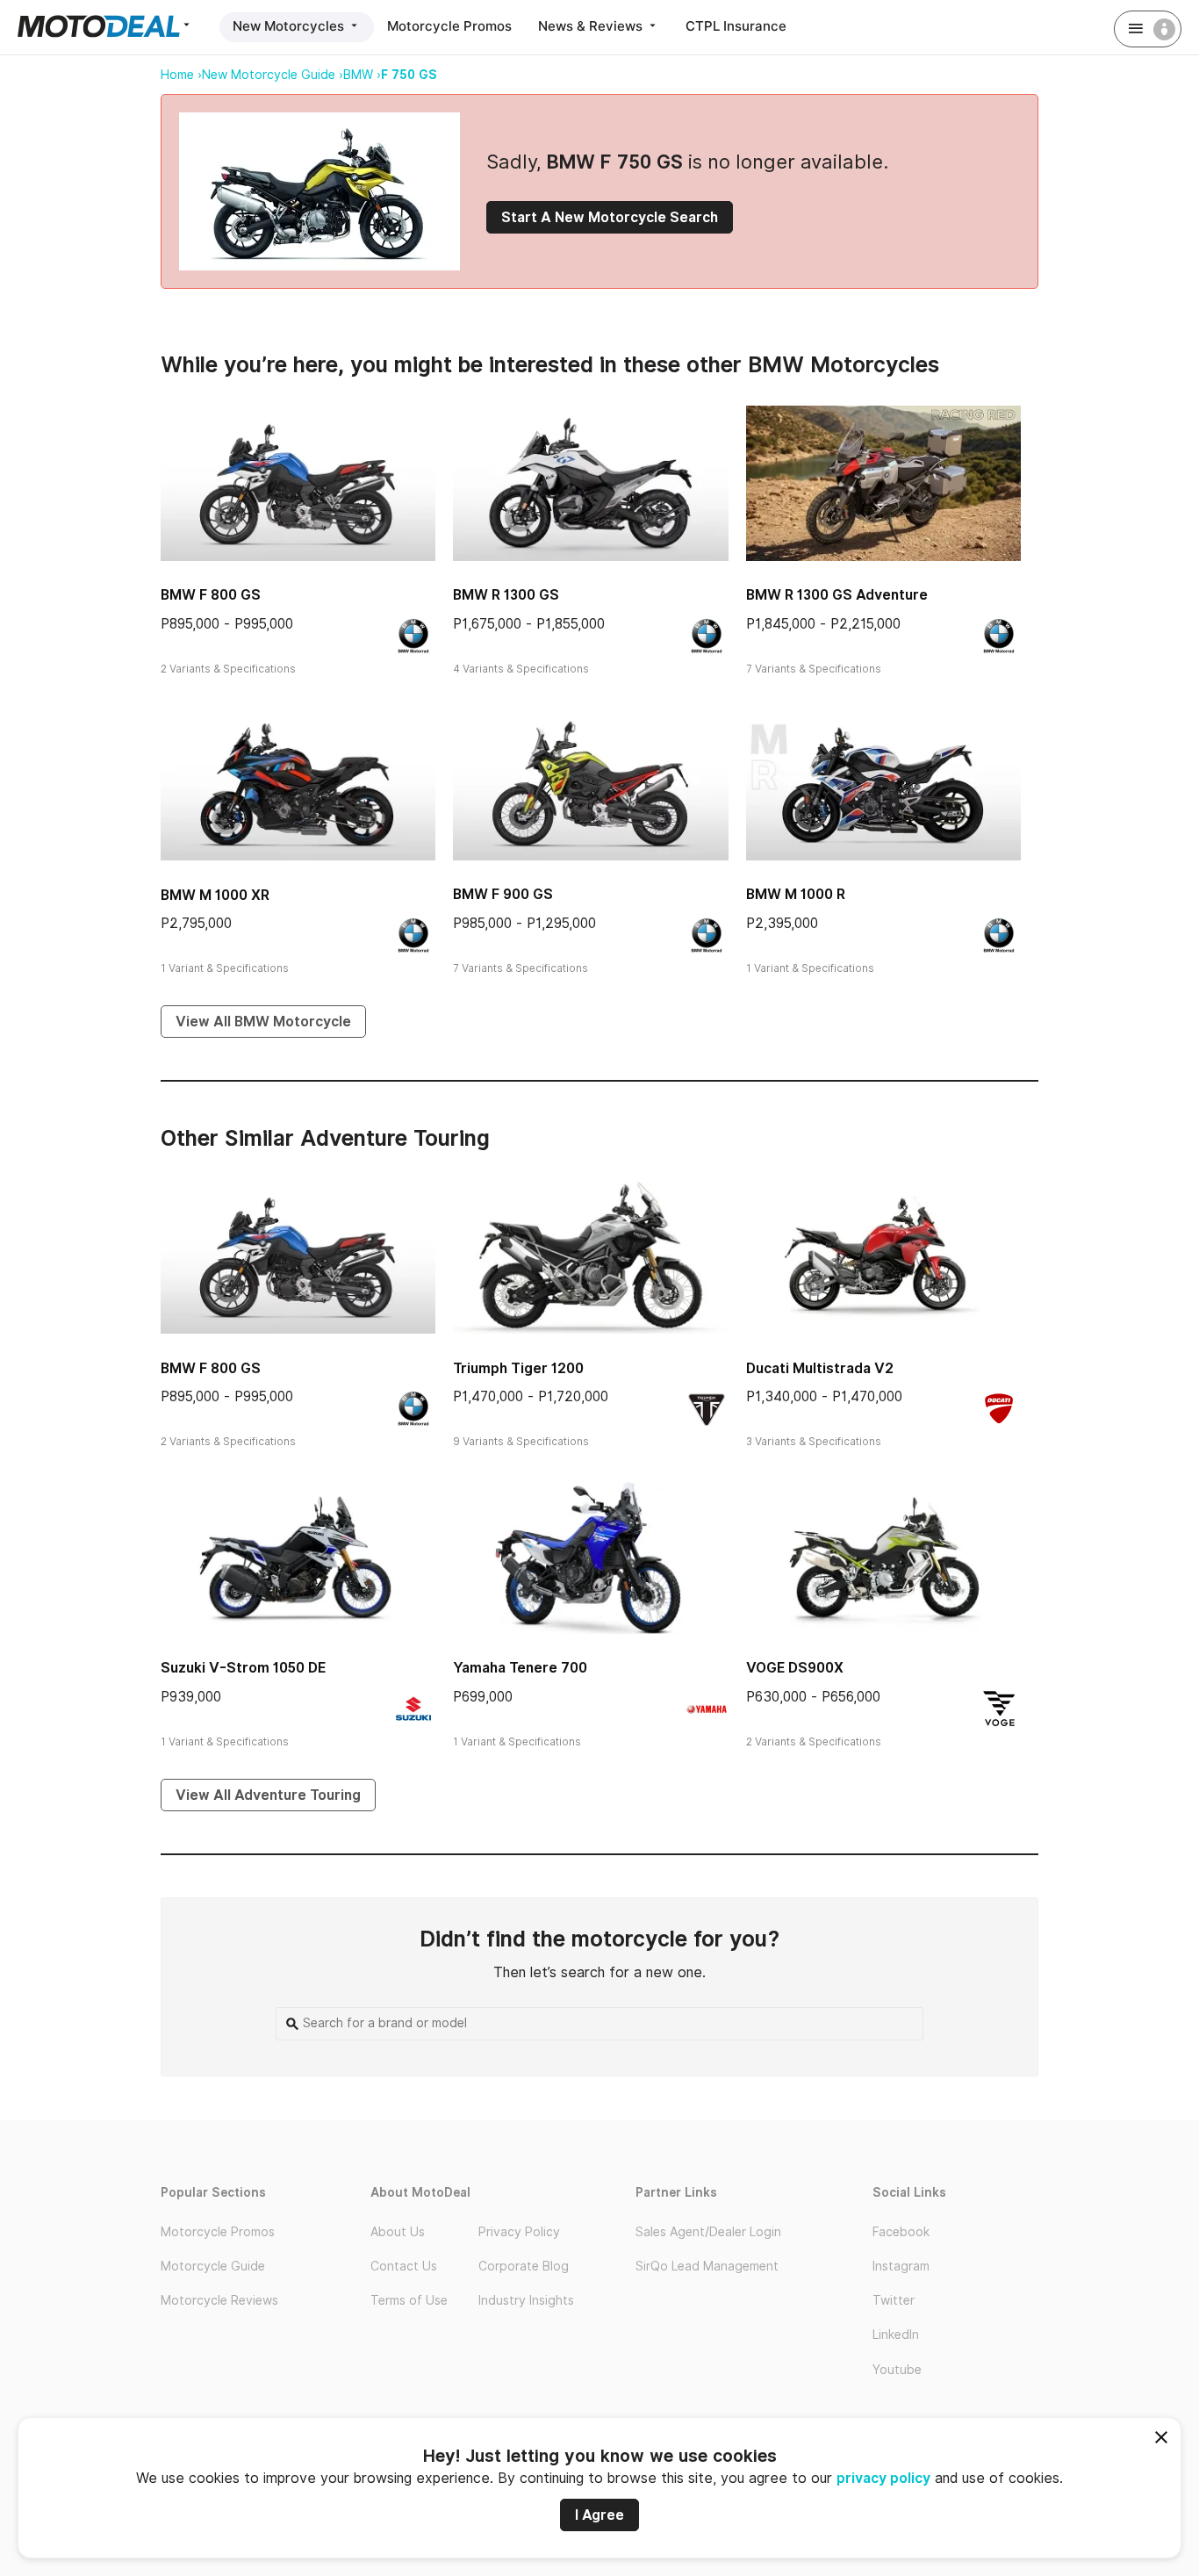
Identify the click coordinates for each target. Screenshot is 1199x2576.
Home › (181, 75)
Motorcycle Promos (449, 26)
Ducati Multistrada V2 (820, 1368)
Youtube (897, 2370)
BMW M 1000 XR (215, 895)
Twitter (894, 2300)
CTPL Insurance (736, 26)
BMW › (362, 75)
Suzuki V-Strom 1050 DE (243, 1668)
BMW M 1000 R (796, 894)
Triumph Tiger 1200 (518, 1368)
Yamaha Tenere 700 (520, 1668)
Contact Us (404, 2266)
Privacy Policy (519, 2232)
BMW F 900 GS (503, 894)
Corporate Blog (524, 2266)
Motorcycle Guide (213, 2266)
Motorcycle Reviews (219, 2300)
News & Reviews (592, 26)
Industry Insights (526, 2300)
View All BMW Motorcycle (263, 1022)
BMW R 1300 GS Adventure (837, 595)
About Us (398, 2232)
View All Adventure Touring (268, 1795)
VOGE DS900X (795, 1668)
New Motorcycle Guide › (273, 75)
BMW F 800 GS (211, 595)
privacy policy (883, 2478)
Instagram (901, 2266)
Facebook (901, 2232)
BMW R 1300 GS (506, 595)
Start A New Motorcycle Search (610, 217)
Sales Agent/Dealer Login (708, 2232)
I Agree (599, 2515)
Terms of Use (409, 2300)
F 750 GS (409, 75)
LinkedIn (896, 2335)
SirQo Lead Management (707, 2266)
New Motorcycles (290, 26)
